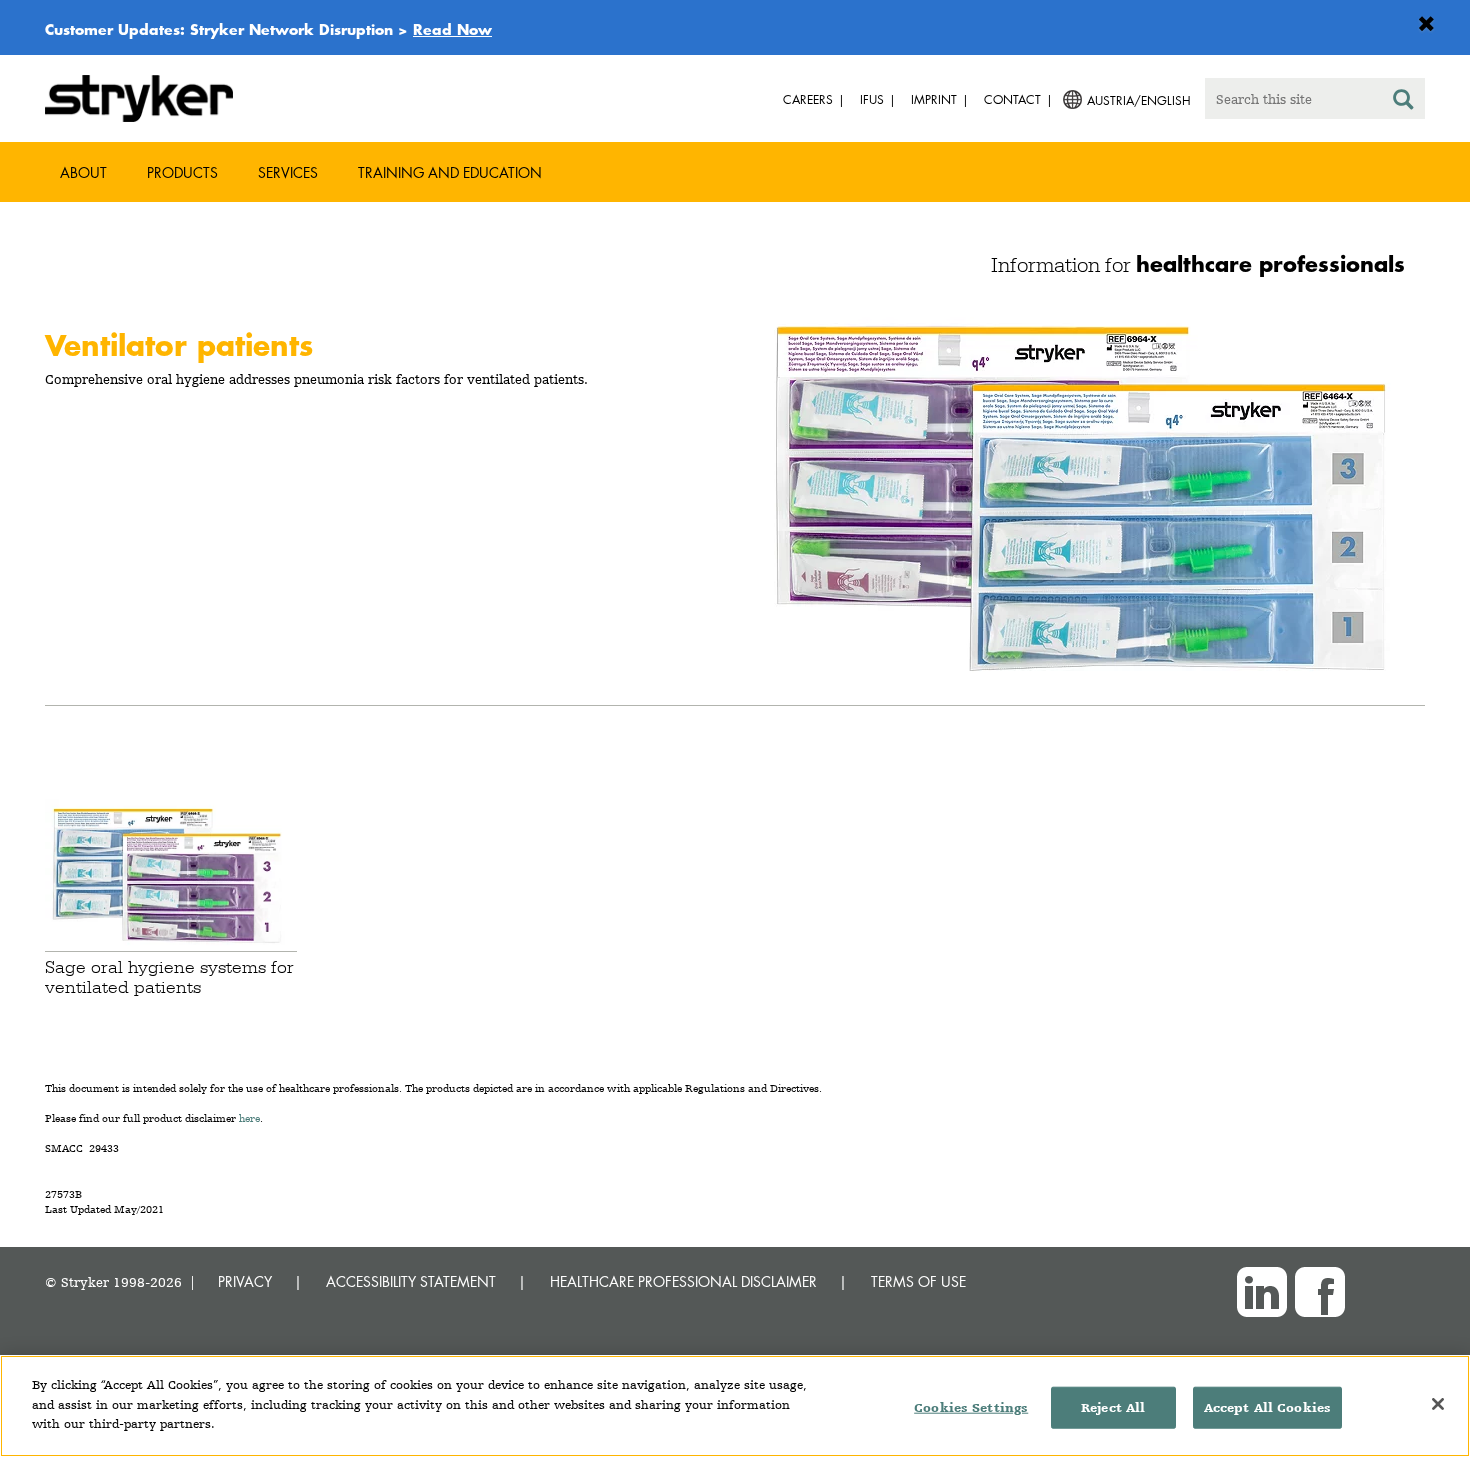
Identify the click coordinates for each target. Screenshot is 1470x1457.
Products (182, 172)
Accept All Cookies (1267, 1407)
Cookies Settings (971, 1407)
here (249, 1118)
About (83, 172)
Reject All (1113, 1407)
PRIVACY (245, 1281)
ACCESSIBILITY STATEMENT (411, 1281)
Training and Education (450, 172)
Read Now (452, 29)
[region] (735, 1406)
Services (288, 172)
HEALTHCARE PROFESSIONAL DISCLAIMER (683, 1281)
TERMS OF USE (918, 1281)
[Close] (1438, 1404)
